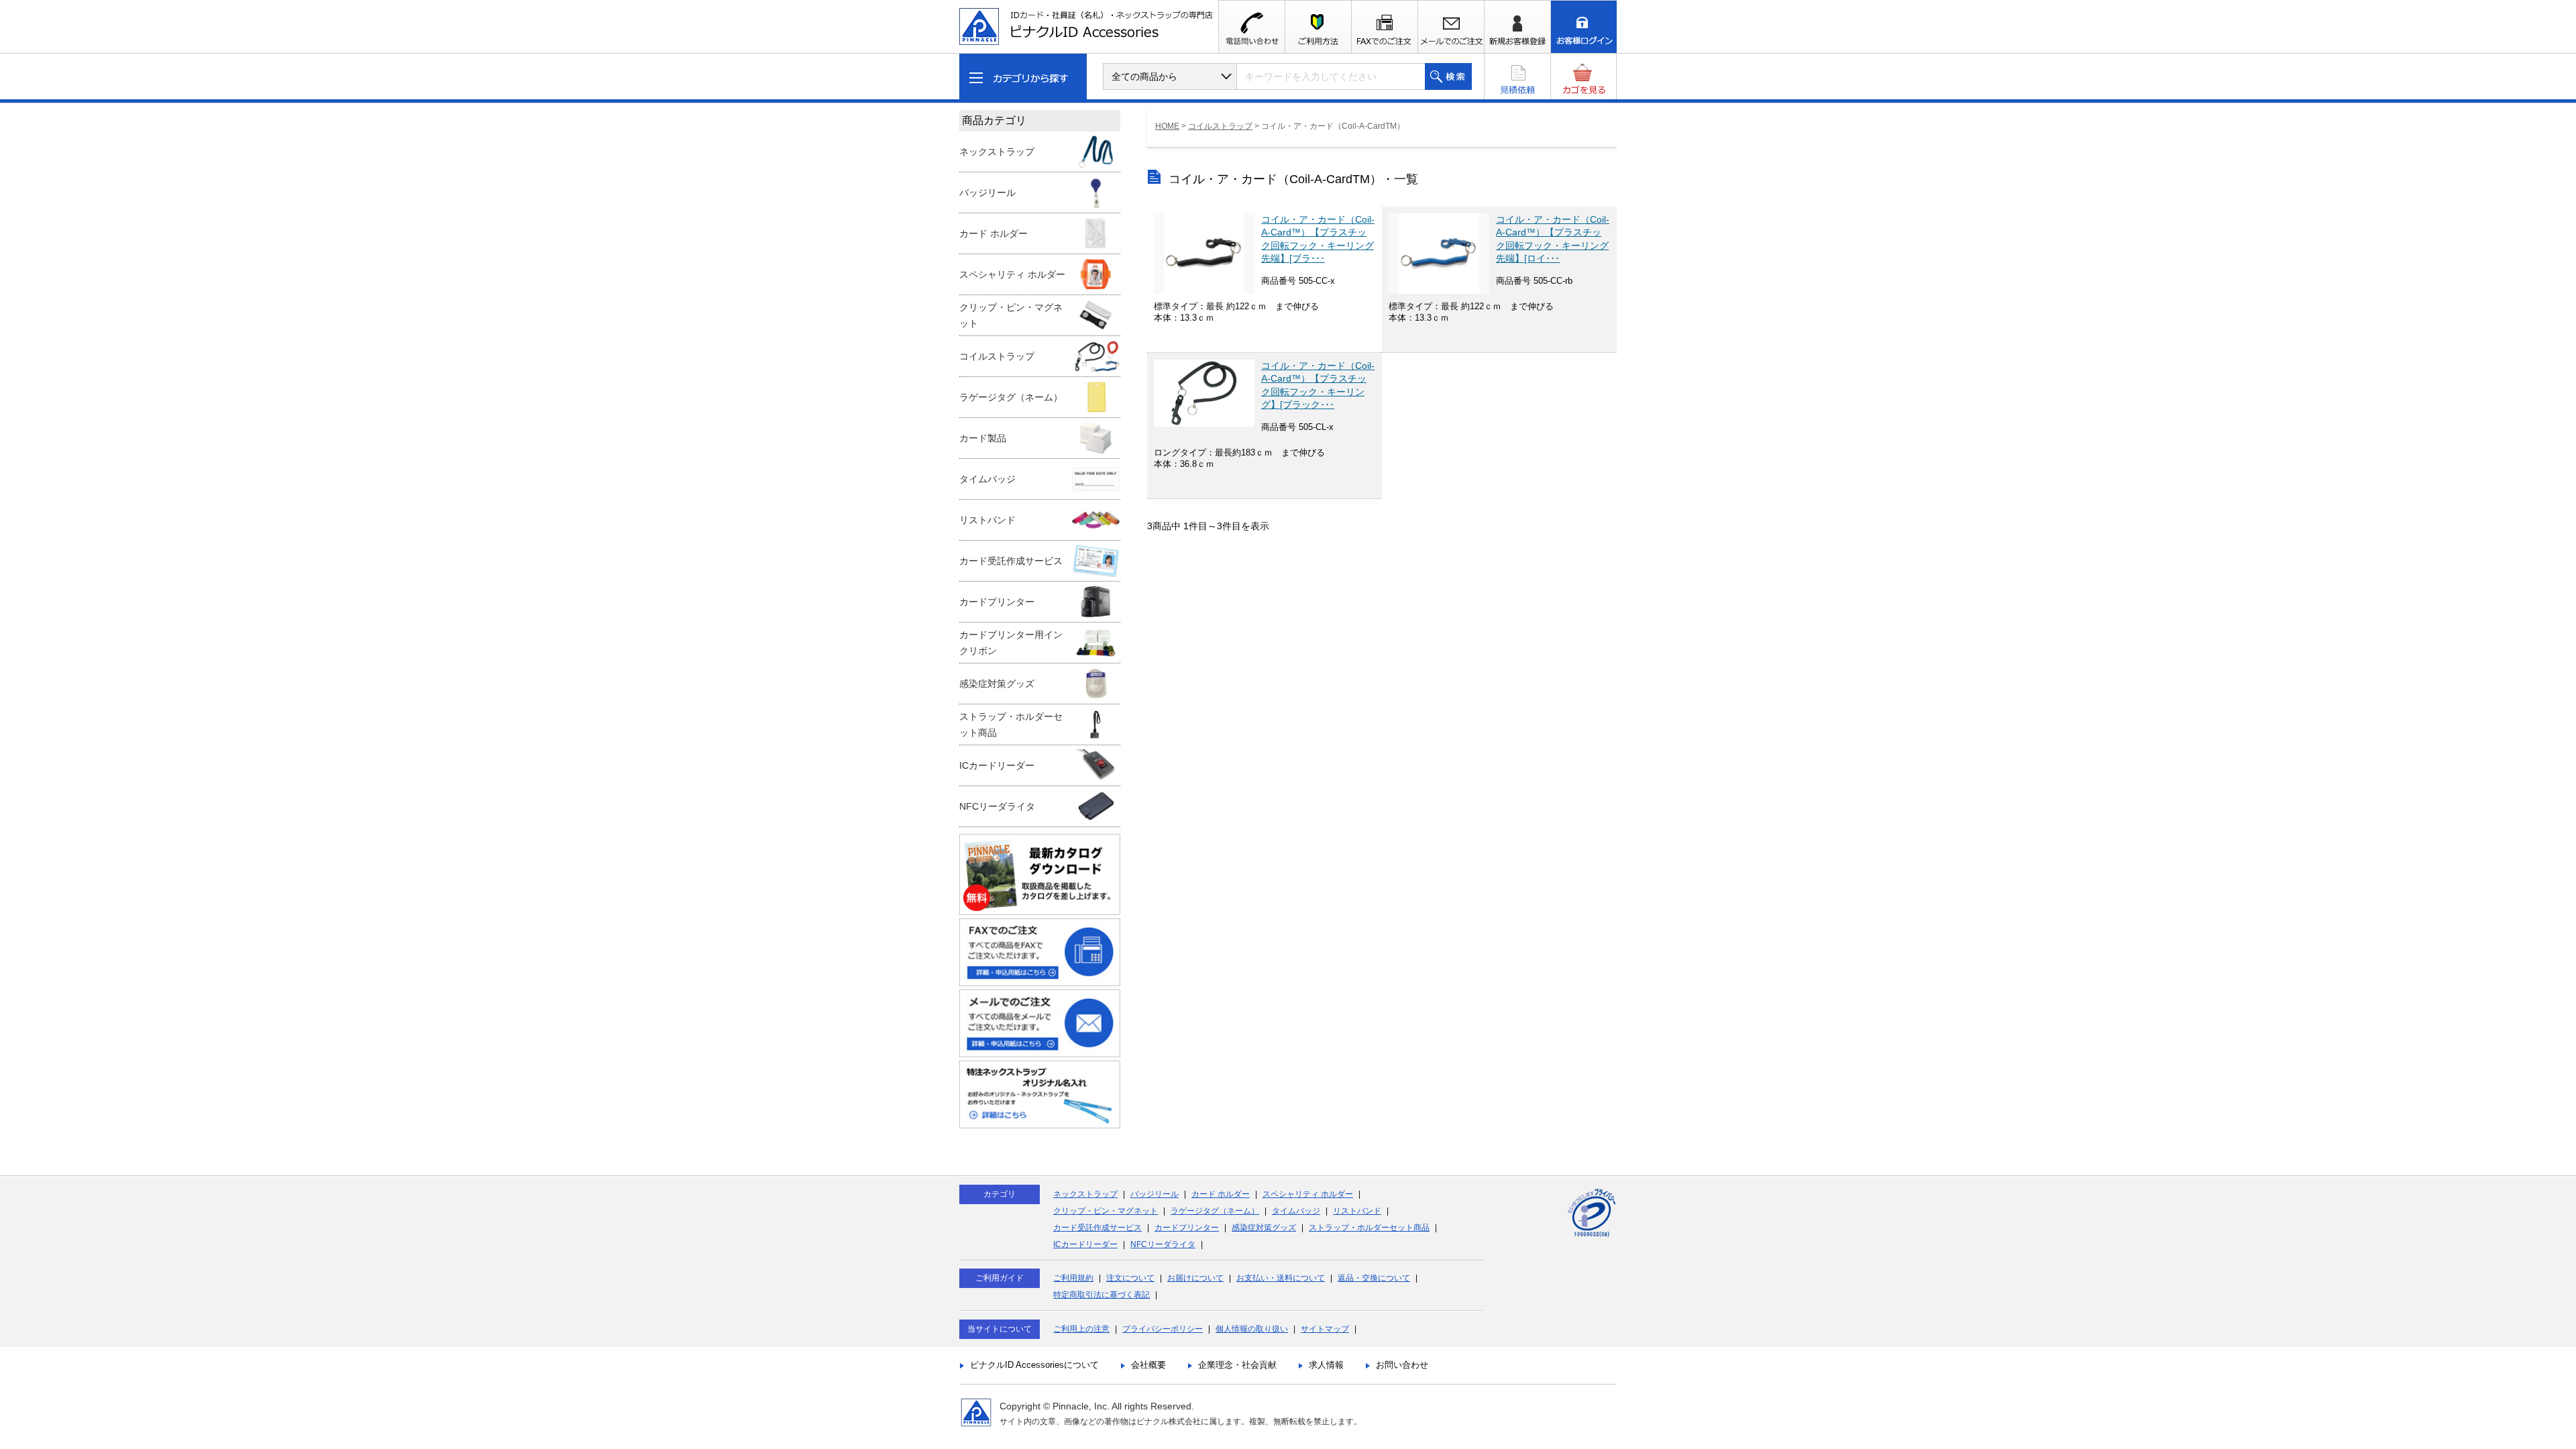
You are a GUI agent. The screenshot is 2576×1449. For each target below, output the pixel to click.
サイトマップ (1325, 1329)
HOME (1167, 126)
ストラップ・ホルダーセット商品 (1369, 1228)
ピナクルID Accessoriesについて (1034, 1365)
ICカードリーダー (1085, 1244)
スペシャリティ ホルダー (1308, 1194)
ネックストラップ (1085, 1194)
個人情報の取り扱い (1252, 1329)
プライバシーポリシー (1163, 1329)
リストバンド (1357, 1211)
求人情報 (1326, 1365)
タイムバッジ (1296, 1211)
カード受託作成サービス (1097, 1228)
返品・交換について (1374, 1278)
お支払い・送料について (1281, 1278)
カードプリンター (1187, 1228)
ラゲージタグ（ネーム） (1215, 1211)
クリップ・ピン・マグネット (1106, 1211)
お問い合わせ (1402, 1365)
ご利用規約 (1073, 1278)
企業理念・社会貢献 (1237, 1365)
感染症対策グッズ (1264, 1228)
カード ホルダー (1221, 1194)
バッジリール (1155, 1194)
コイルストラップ (1220, 126)
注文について (1130, 1278)
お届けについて (1195, 1278)
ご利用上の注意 (1081, 1329)
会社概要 (1148, 1365)
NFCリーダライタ (1163, 1244)
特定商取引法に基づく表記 (1102, 1295)
